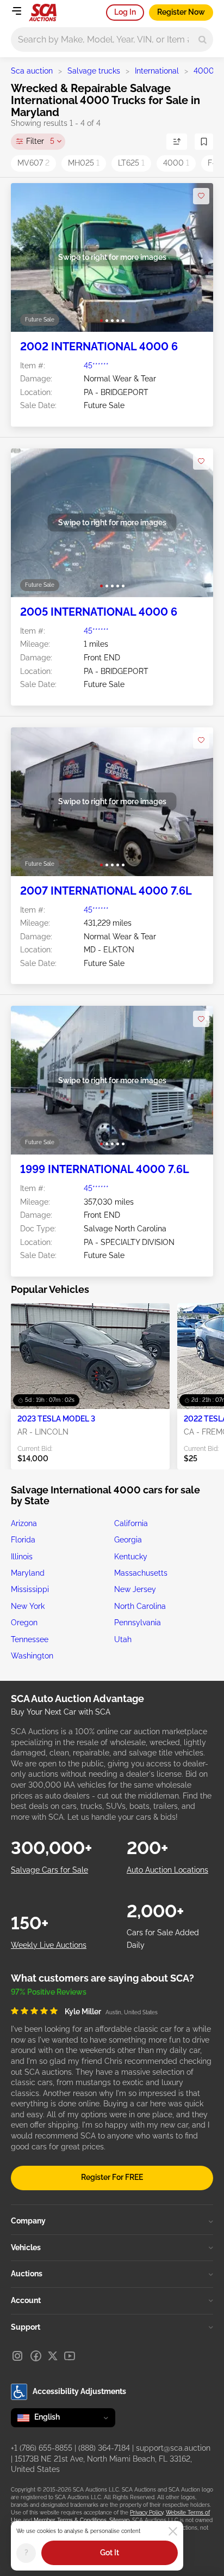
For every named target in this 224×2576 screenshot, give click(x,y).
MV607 (33, 163)
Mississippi (30, 1589)
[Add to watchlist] (201, 196)
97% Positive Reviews (49, 1992)
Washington (32, 1656)
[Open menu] (16, 11)
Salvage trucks (94, 71)
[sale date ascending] (177, 142)
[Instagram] (17, 2356)
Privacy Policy (147, 2513)
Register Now (181, 12)
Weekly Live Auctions (49, 1945)
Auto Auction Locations (167, 1870)
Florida (23, 1540)
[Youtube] (70, 2356)
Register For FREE (112, 2177)
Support (26, 2327)
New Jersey (135, 1589)
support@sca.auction (173, 2448)
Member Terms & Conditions (70, 2520)
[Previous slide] (30, 257)
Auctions (27, 2274)
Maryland (28, 1573)
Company (28, 2221)
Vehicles (26, 2247)
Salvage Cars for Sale (49, 1870)
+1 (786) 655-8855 (42, 2448)
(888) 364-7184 (104, 2448)
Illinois (22, 1557)
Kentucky (131, 1557)
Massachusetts (141, 1573)
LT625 (131, 163)
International (157, 71)
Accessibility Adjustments (79, 2391)
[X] (53, 2356)
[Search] (203, 40)
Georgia (128, 1540)
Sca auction (32, 71)
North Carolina (140, 1606)
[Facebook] (36, 2356)
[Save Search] (204, 142)
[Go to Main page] (43, 13)
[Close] (173, 2531)
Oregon (24, 1623)
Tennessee (30, 1639)
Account (26, 2300)
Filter (40, 141)
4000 (204, 71)
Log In (125, 12)
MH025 (84, 163)
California (131, 1523)
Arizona (24, 1523)
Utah (123, 1639)
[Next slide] (194, 257)
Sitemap (119, 2520)
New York (28, 1606)
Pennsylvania (138, 1623)
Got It (110, 2553)
